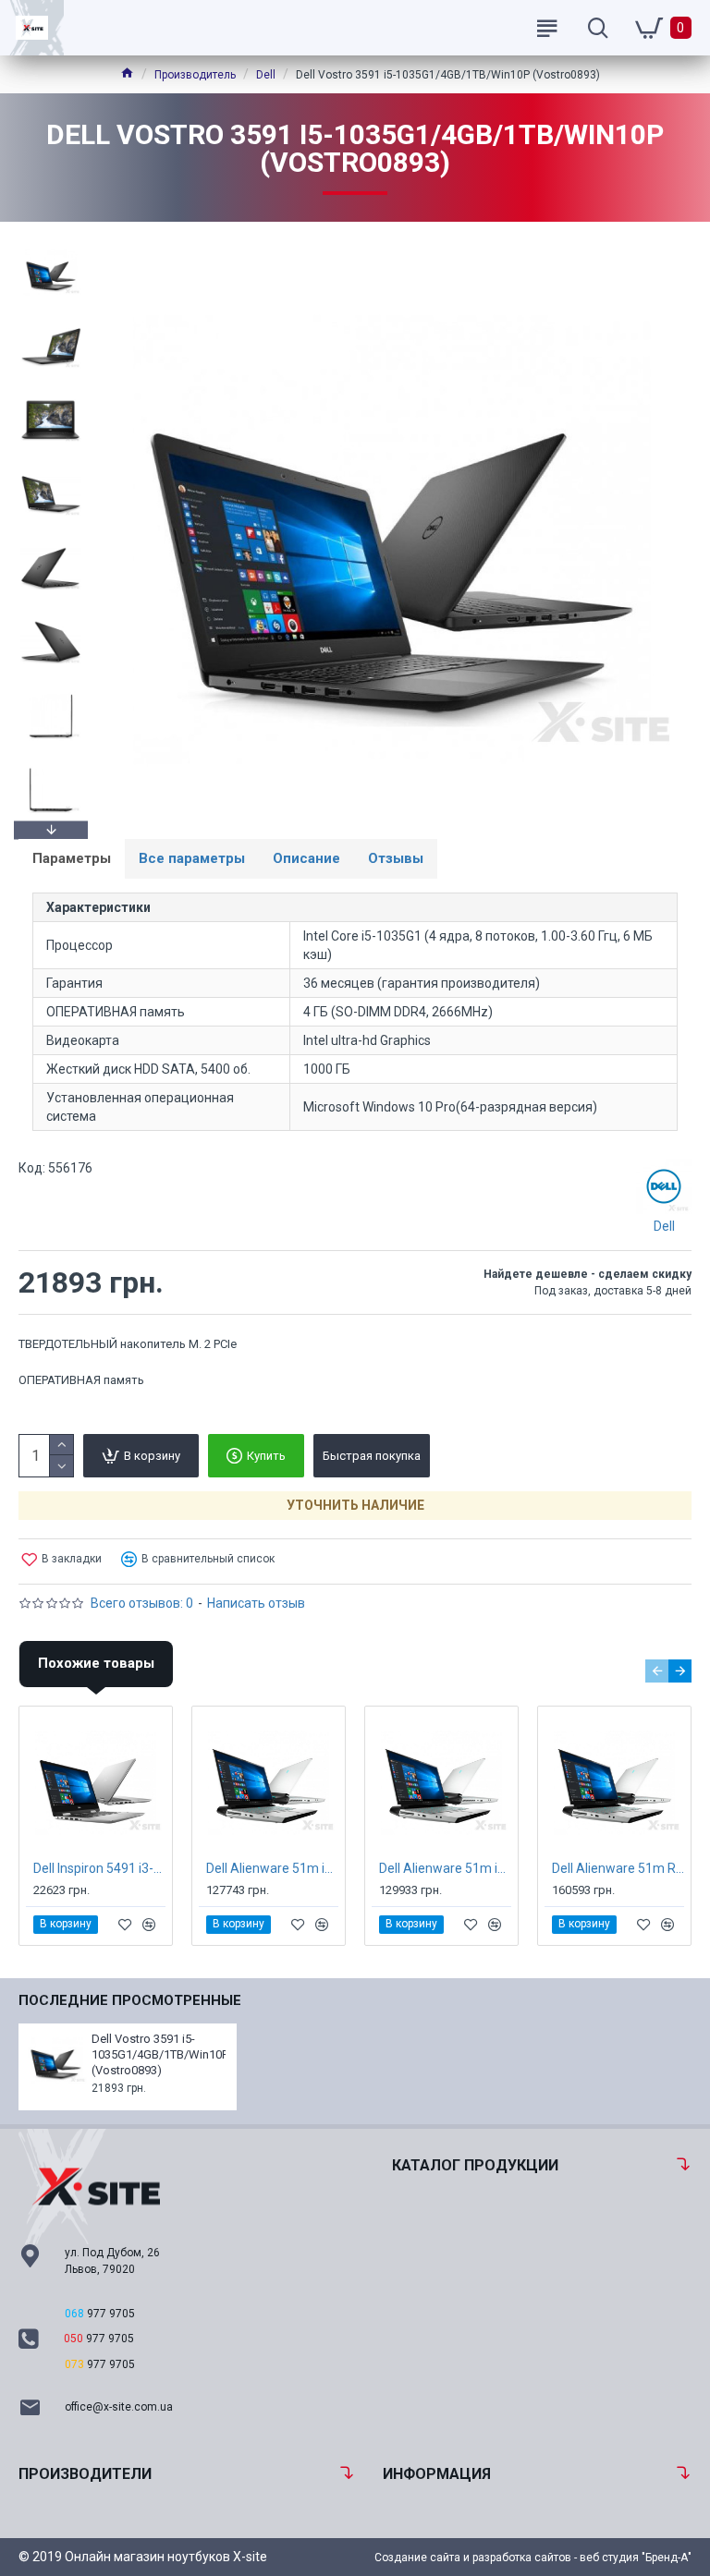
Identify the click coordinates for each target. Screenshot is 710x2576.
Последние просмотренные (130, 2000)
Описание (306, 858)
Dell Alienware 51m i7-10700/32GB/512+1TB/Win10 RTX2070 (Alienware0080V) (272, 1868)
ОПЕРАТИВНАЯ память (81, 1380)
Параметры (72, 858)
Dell (266, 75)
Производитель (195, 75)
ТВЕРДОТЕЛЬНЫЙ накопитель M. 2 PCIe (128, 1344)
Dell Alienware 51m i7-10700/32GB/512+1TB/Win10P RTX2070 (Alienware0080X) (445, 1868)
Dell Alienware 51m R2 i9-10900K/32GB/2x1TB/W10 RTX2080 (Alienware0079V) (618, 1868)
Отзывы (396, 858)
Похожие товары (96, 1663)
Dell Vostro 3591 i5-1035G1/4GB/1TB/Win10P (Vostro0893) (159, 2054)
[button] (51, 245)
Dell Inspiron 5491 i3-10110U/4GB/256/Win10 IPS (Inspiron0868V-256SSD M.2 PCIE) (99, 1868)
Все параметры (192, 858)
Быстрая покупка (372, 1456)
